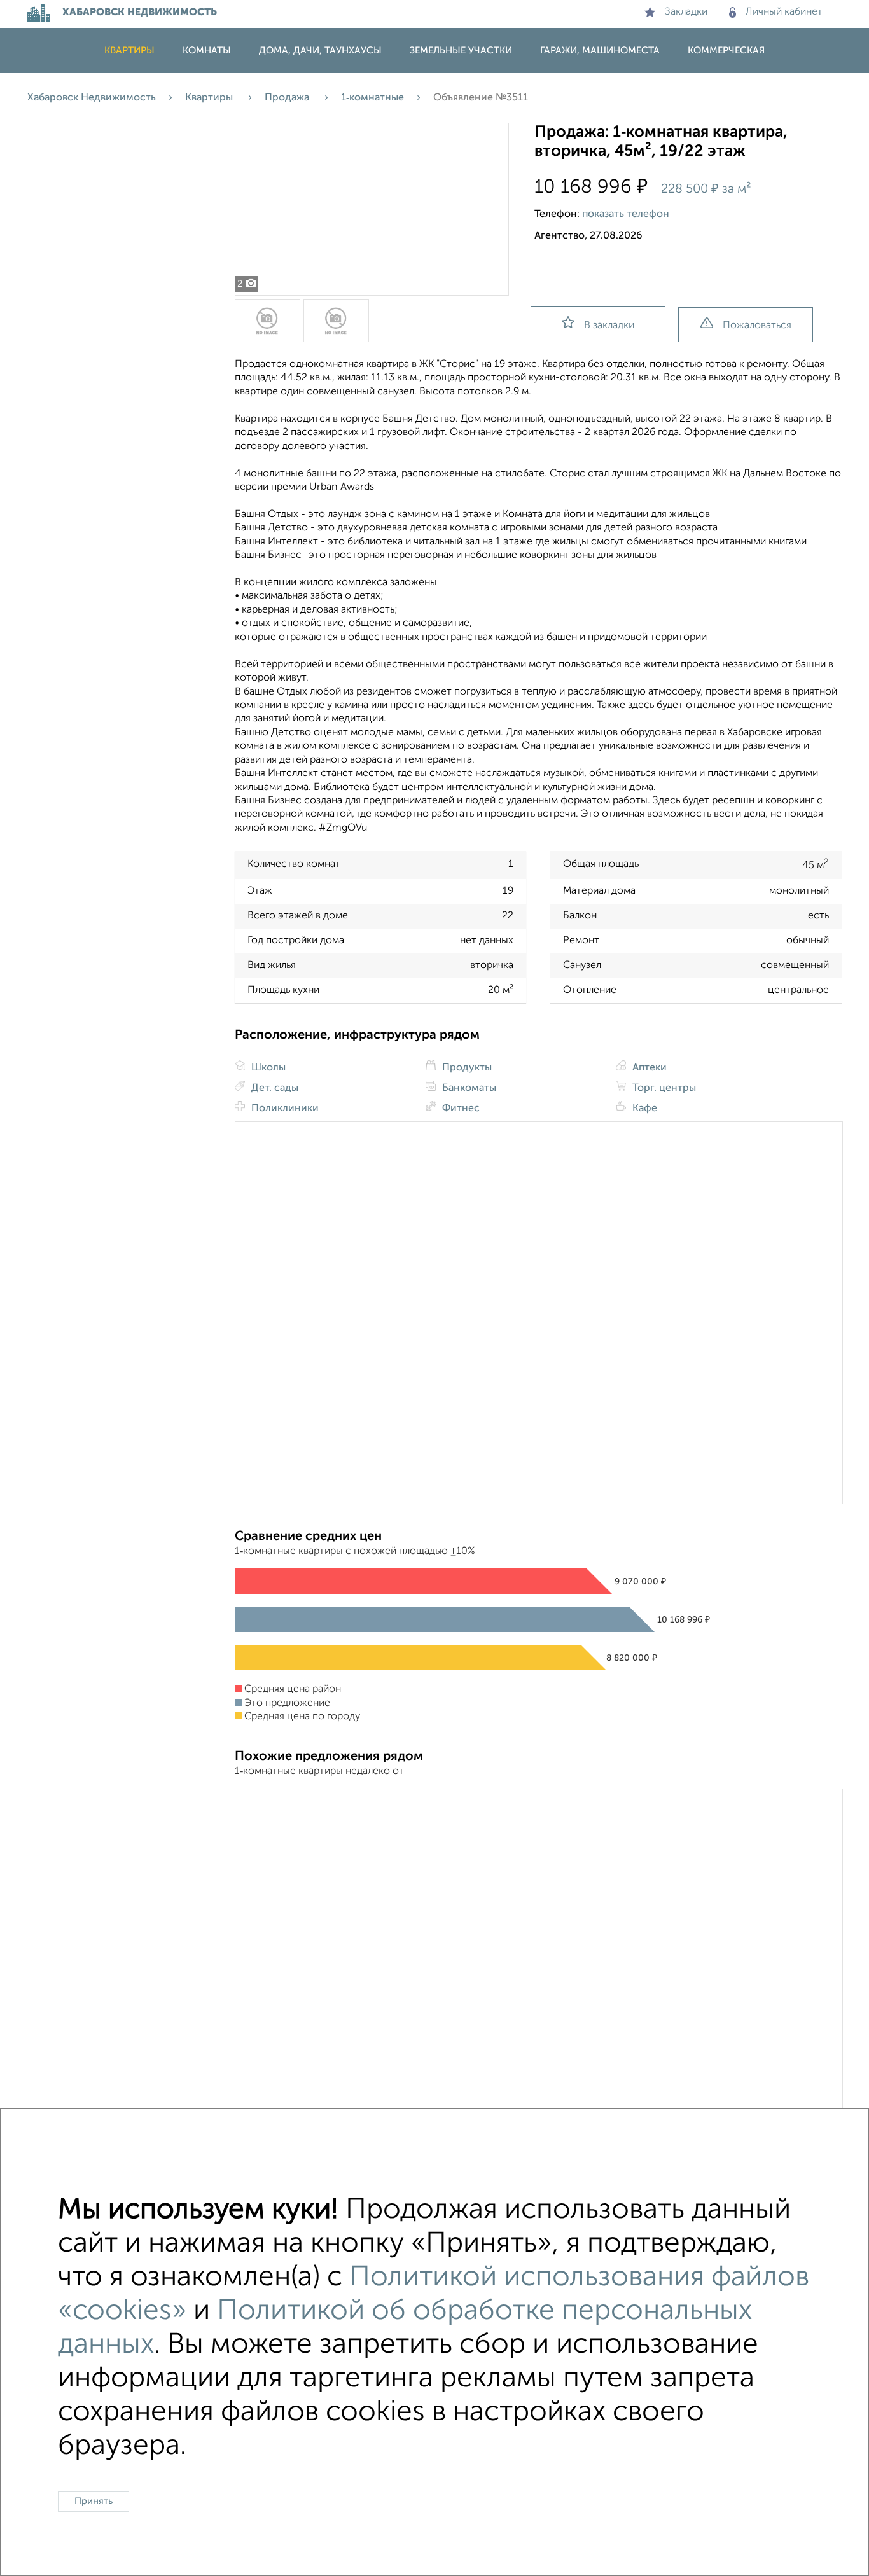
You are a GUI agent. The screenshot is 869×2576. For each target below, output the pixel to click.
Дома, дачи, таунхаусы (320, 51)
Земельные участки (461, 51)
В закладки (609, 326)
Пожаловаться (757, 326)
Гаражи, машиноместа (600, 51)
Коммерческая (726, 51)
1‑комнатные (372, 98)
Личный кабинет (784, 12)
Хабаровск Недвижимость (92, 98)
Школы (267, 1068)
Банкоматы (468, 1088)
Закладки (686, 12)
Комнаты (207, 51)
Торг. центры (663, 1088)
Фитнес (460, 1109)
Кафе (643, 1109)
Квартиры (129, 51)
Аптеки (648, 1068)
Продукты (466, 1068)
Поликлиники (284, 1109)
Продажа (288, 98)
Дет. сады (274, 1088)
